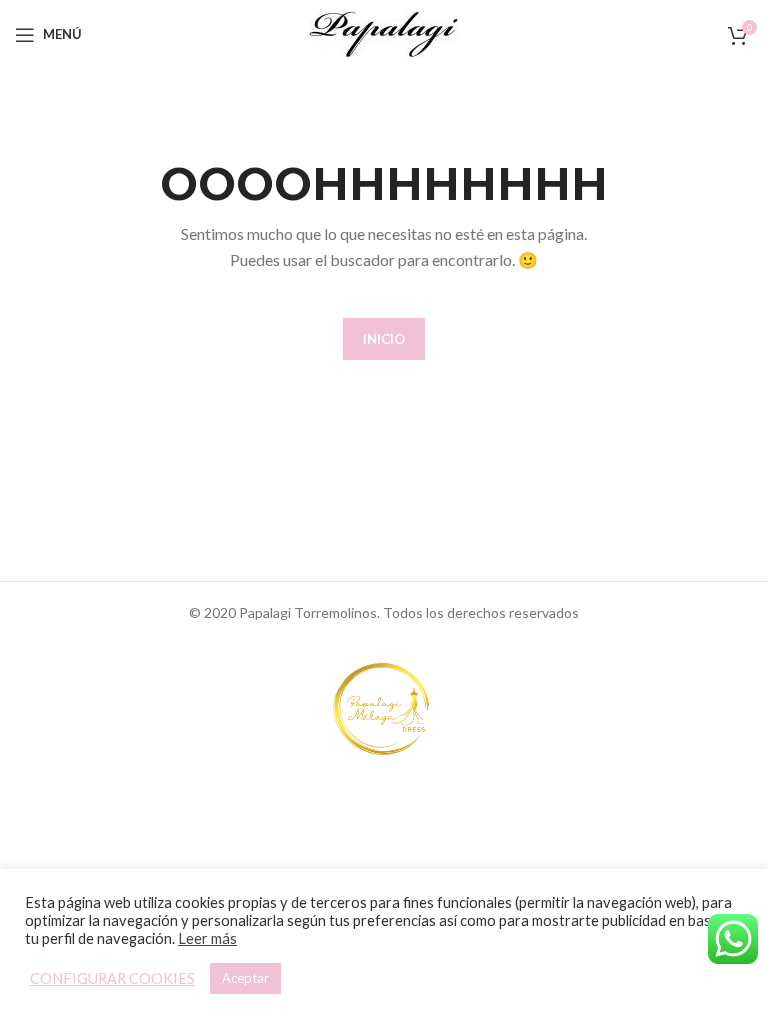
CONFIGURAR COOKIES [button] (112, 978)
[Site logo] (384, 32)
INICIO (384, 339)
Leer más (207, 938)
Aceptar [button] (245, 978)
